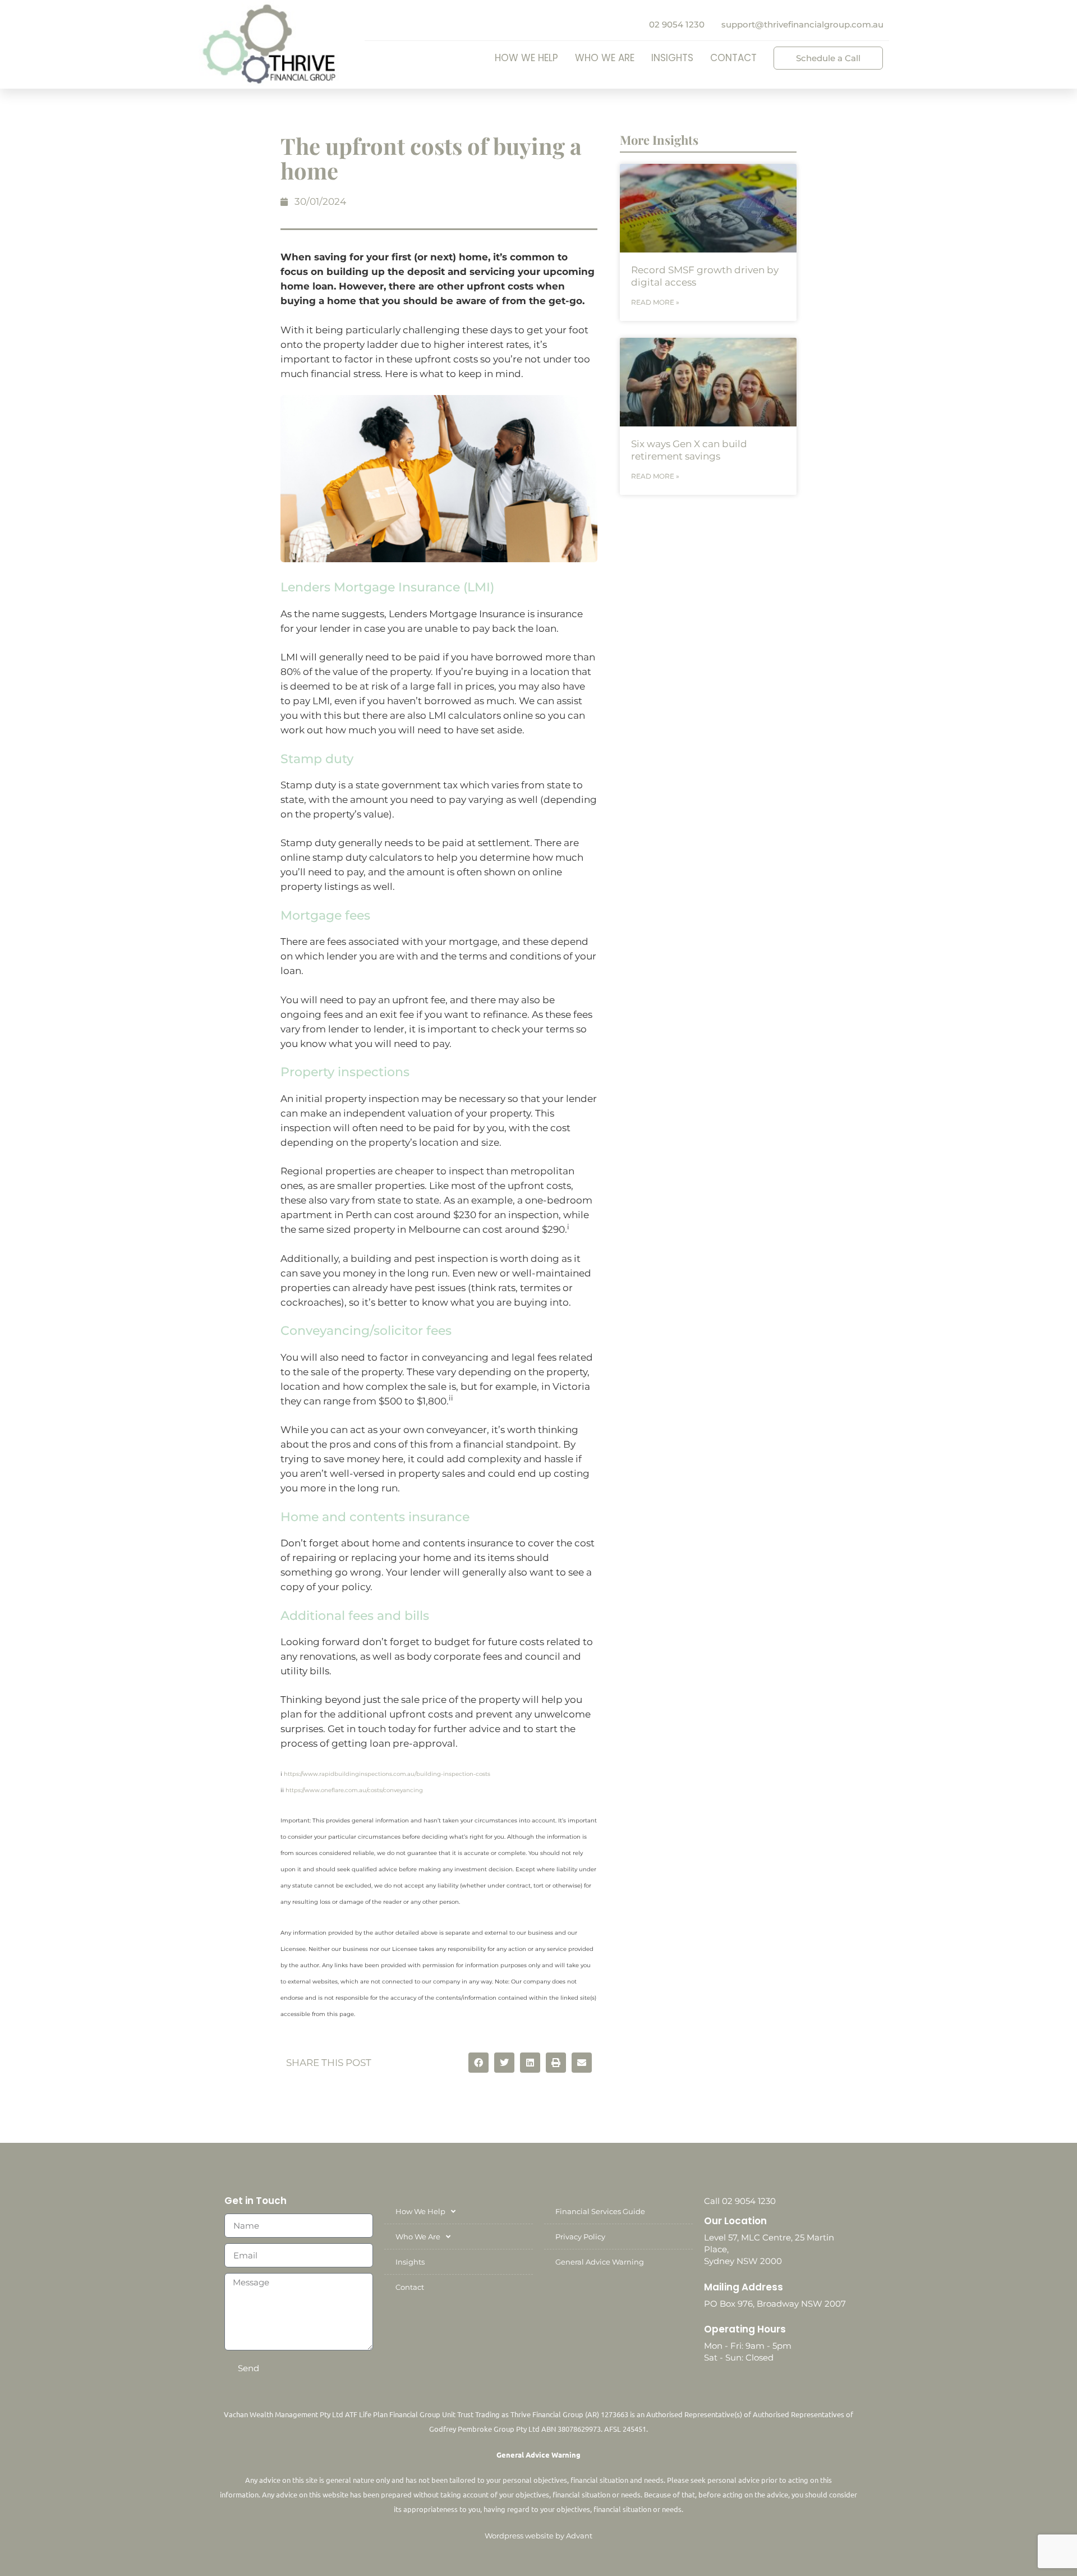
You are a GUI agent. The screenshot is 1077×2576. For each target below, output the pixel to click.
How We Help (526, 58)
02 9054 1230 (677, 24)
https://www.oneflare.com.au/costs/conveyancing (354, 1790)
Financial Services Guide (600, 2211)
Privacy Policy (580, 2237)
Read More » (655, 302)
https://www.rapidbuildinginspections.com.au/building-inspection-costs (387, 1774)
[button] (478, 2063)
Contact (733, 58)
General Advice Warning (600, 2262)
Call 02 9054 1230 (740, 2201)
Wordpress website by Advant (538, 2536)
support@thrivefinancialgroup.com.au (802, 24)
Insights (672, 58)
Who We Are (605, 58)
